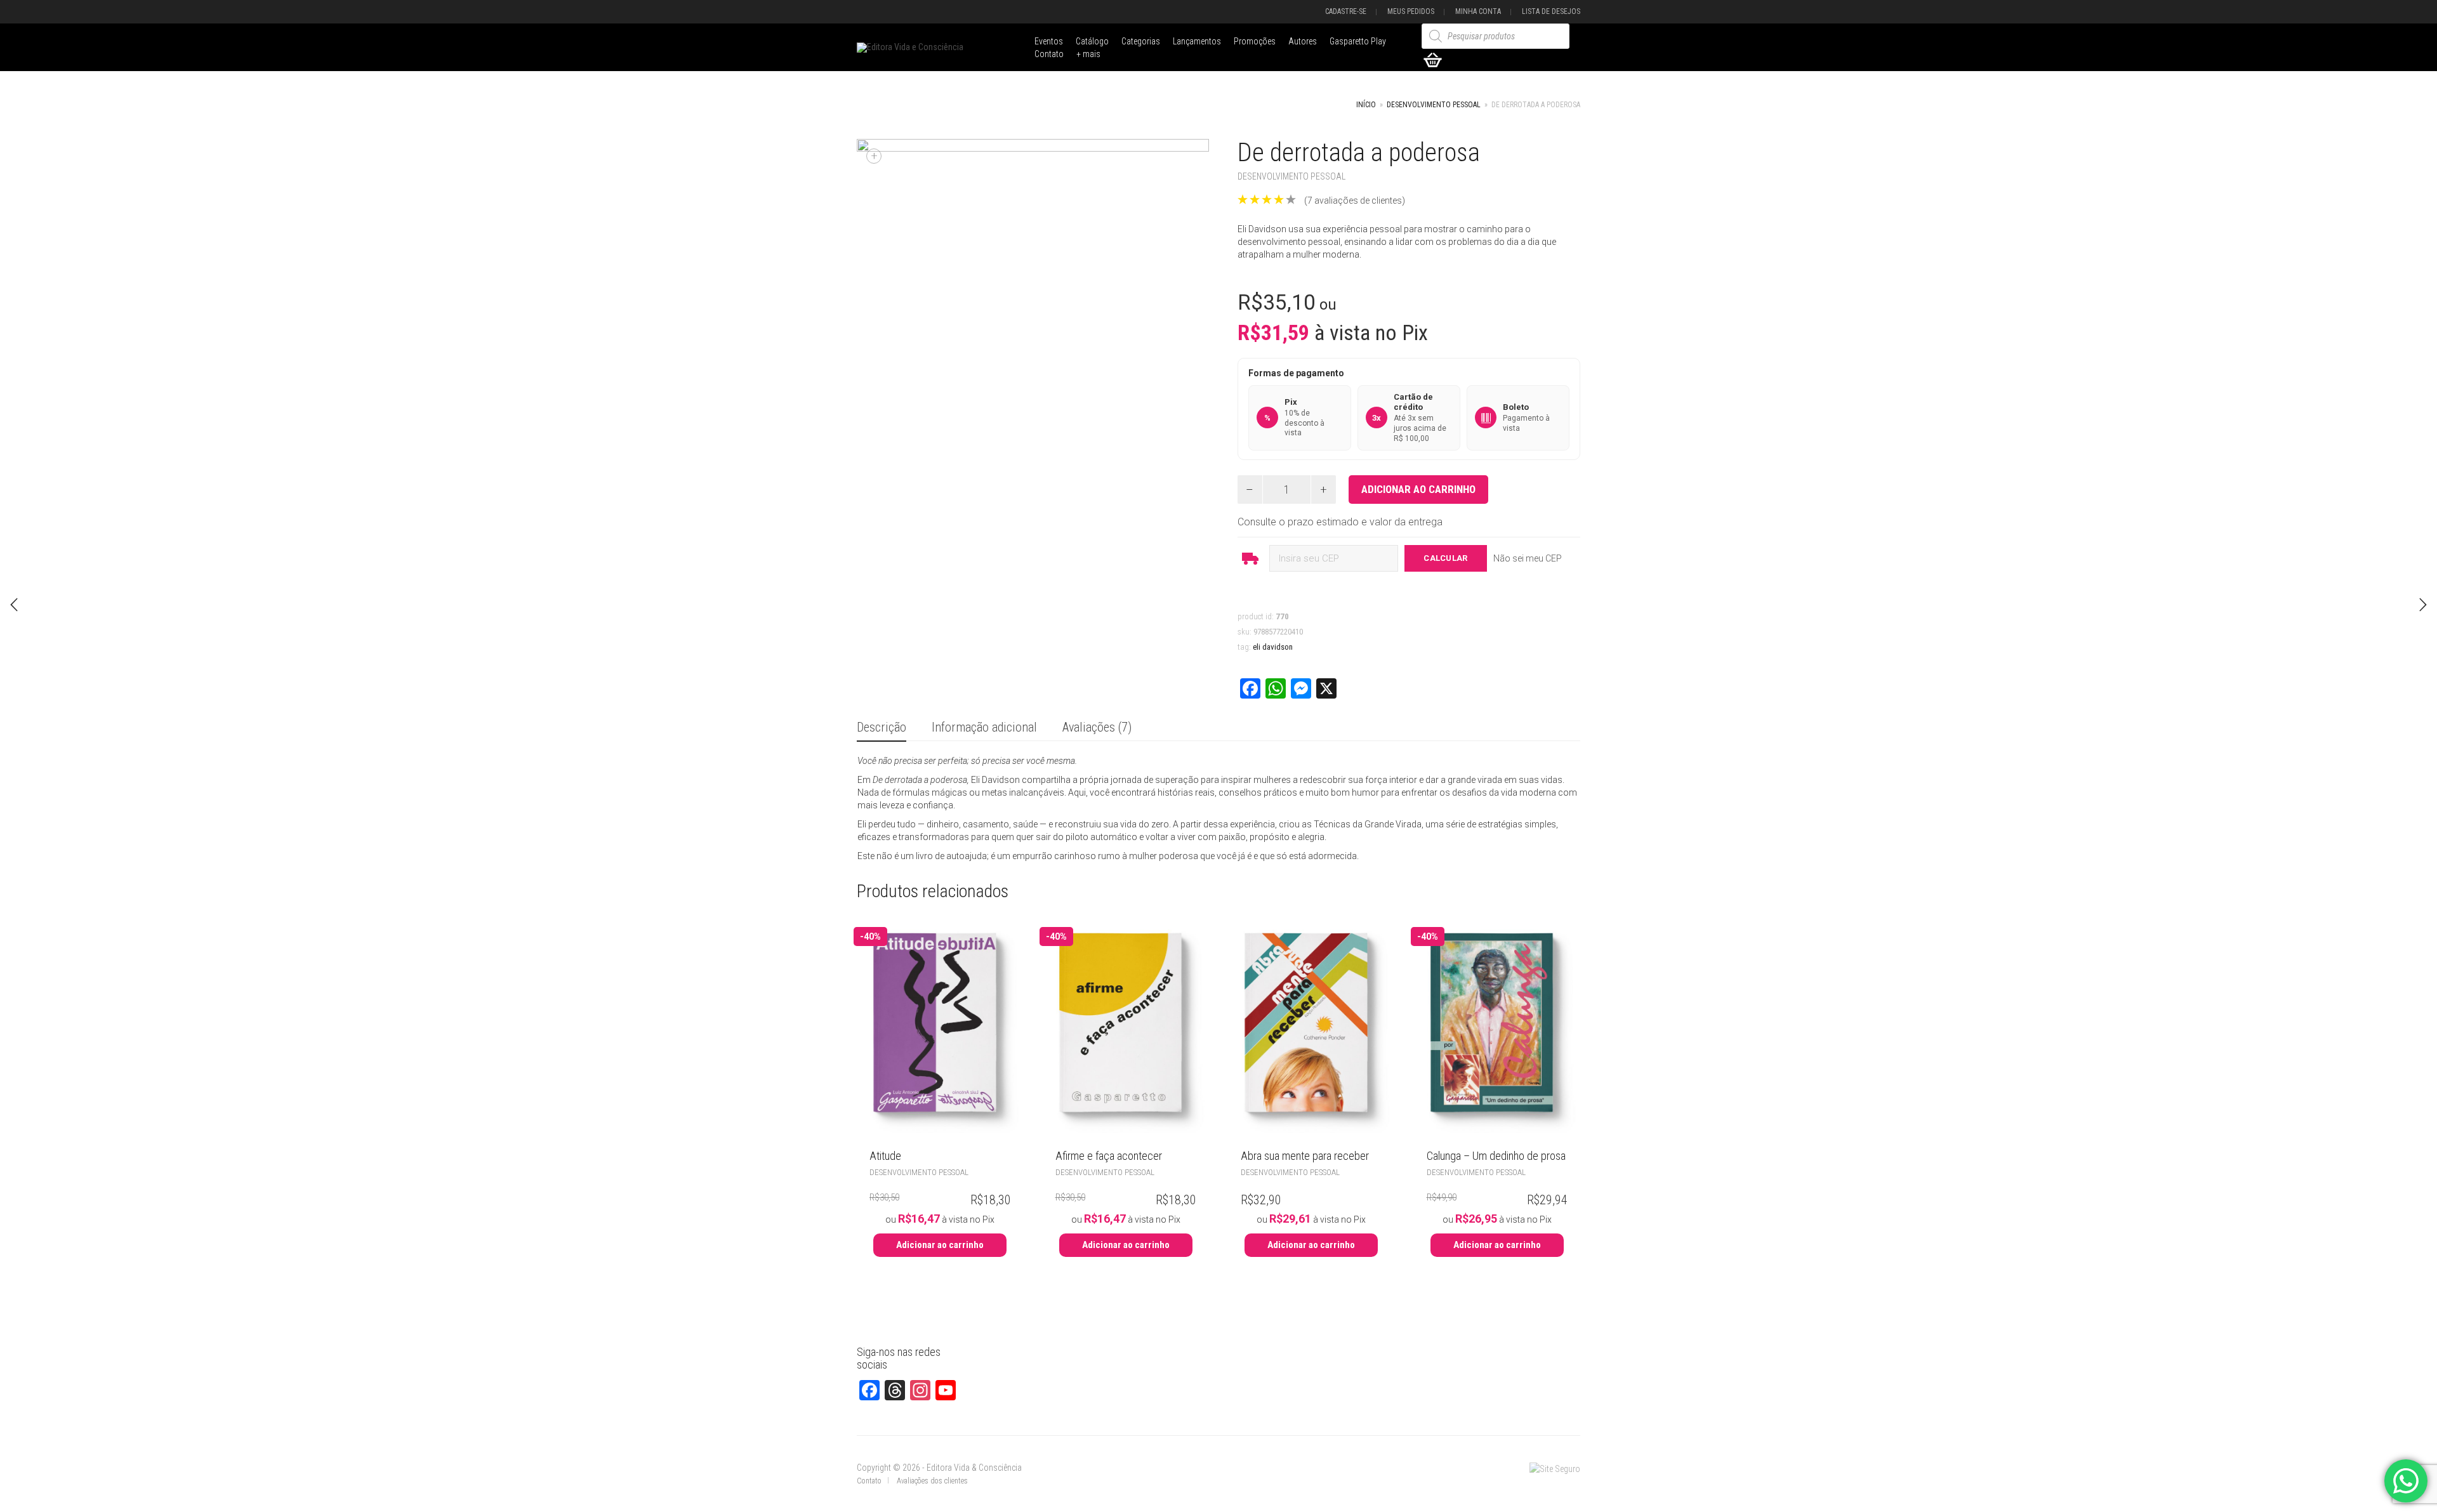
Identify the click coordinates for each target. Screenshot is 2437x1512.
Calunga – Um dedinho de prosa (1496, 1156)
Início (1366, 105)
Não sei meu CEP (1528, 558)
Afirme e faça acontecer (1109, 1156)
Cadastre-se (1346, 11)
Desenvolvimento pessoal (1434, 105)
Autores (1303, 41)
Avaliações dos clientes (932, 1481)
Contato (1049, 54)
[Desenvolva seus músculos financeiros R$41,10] (14, 605)
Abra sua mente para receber (1305, 1156)
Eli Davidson (1273, 647)
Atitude (885, 1156)
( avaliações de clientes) (1355, 201)
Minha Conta (1478, 11)
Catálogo (1092, 41)
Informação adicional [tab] (984, 727)
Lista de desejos (1551, 11)
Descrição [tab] (882, 727)
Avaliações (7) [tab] (1097, 727)
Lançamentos (1197, 41)
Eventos (1049, 41)
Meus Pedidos (1411, 11)
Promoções (1255, 41)
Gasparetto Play (1358, 41)
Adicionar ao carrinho (1418, 489)
